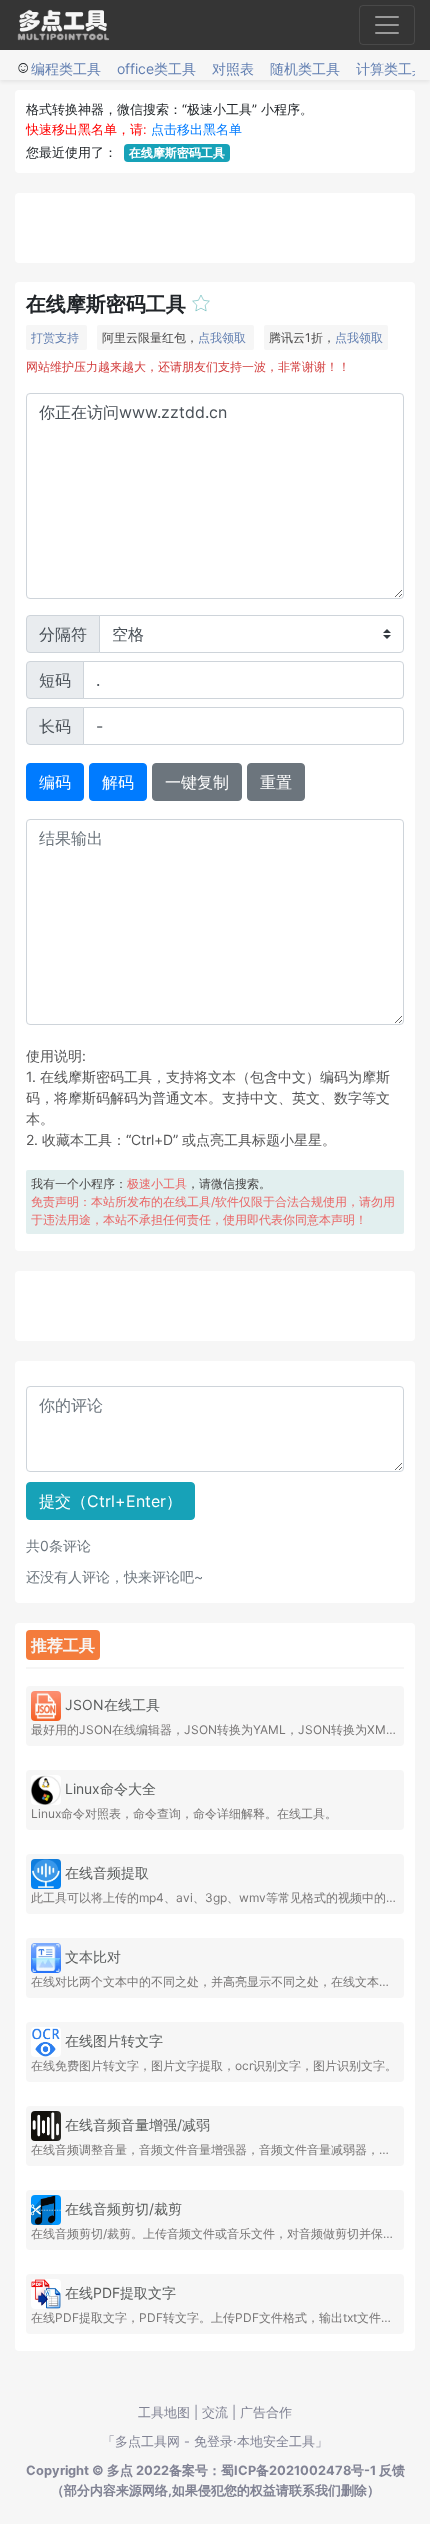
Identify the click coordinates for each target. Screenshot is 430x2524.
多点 (120, 2470)
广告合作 (266, 2412)
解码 (118, 782)
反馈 (392, 2470)
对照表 (233, 68)
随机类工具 (305, 68)
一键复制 (197, 782)
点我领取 (222, 337)
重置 (276, 782)
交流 (215, 2412)
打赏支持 (55, 337)
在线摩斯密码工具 (177, 152)
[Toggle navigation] (387, 25)
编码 (55, 782)
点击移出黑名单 (196, 129)
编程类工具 (66, 68)
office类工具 (156, 68)
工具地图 (164, 2412)
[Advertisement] (215, 228)
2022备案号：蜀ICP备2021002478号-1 (256, 2470)
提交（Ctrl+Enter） (110, 1501)
